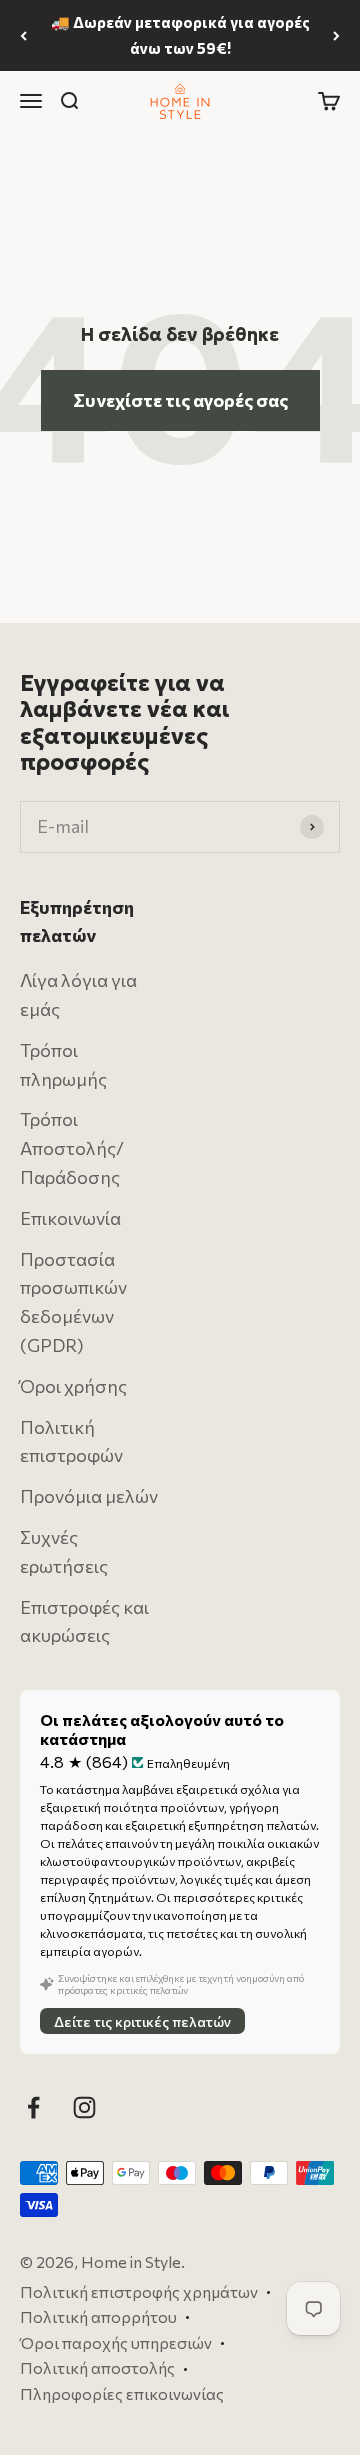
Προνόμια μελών (89, 1496)
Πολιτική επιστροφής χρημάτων (139, 2291)
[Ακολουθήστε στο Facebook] (33, 2107)
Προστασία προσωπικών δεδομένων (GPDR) (73, 1302)
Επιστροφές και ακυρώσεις (84, 1621)
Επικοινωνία (70, 1218)
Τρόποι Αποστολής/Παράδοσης (72, 1149)
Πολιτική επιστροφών (71, 1441)
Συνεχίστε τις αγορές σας (180, 400)
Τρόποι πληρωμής (63, 1064)
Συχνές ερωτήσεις (64, 1551)
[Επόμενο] (336, 35)
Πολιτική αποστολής (97, 2368)
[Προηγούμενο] (23, 35)
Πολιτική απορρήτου (98, 2316)
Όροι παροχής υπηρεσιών (116, 2342)
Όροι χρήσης (73, 1386)
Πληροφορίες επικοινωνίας (122, 2393)
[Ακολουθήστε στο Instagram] (84, 2107)
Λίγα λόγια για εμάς (78, 994)
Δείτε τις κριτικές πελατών (142, 2021)
